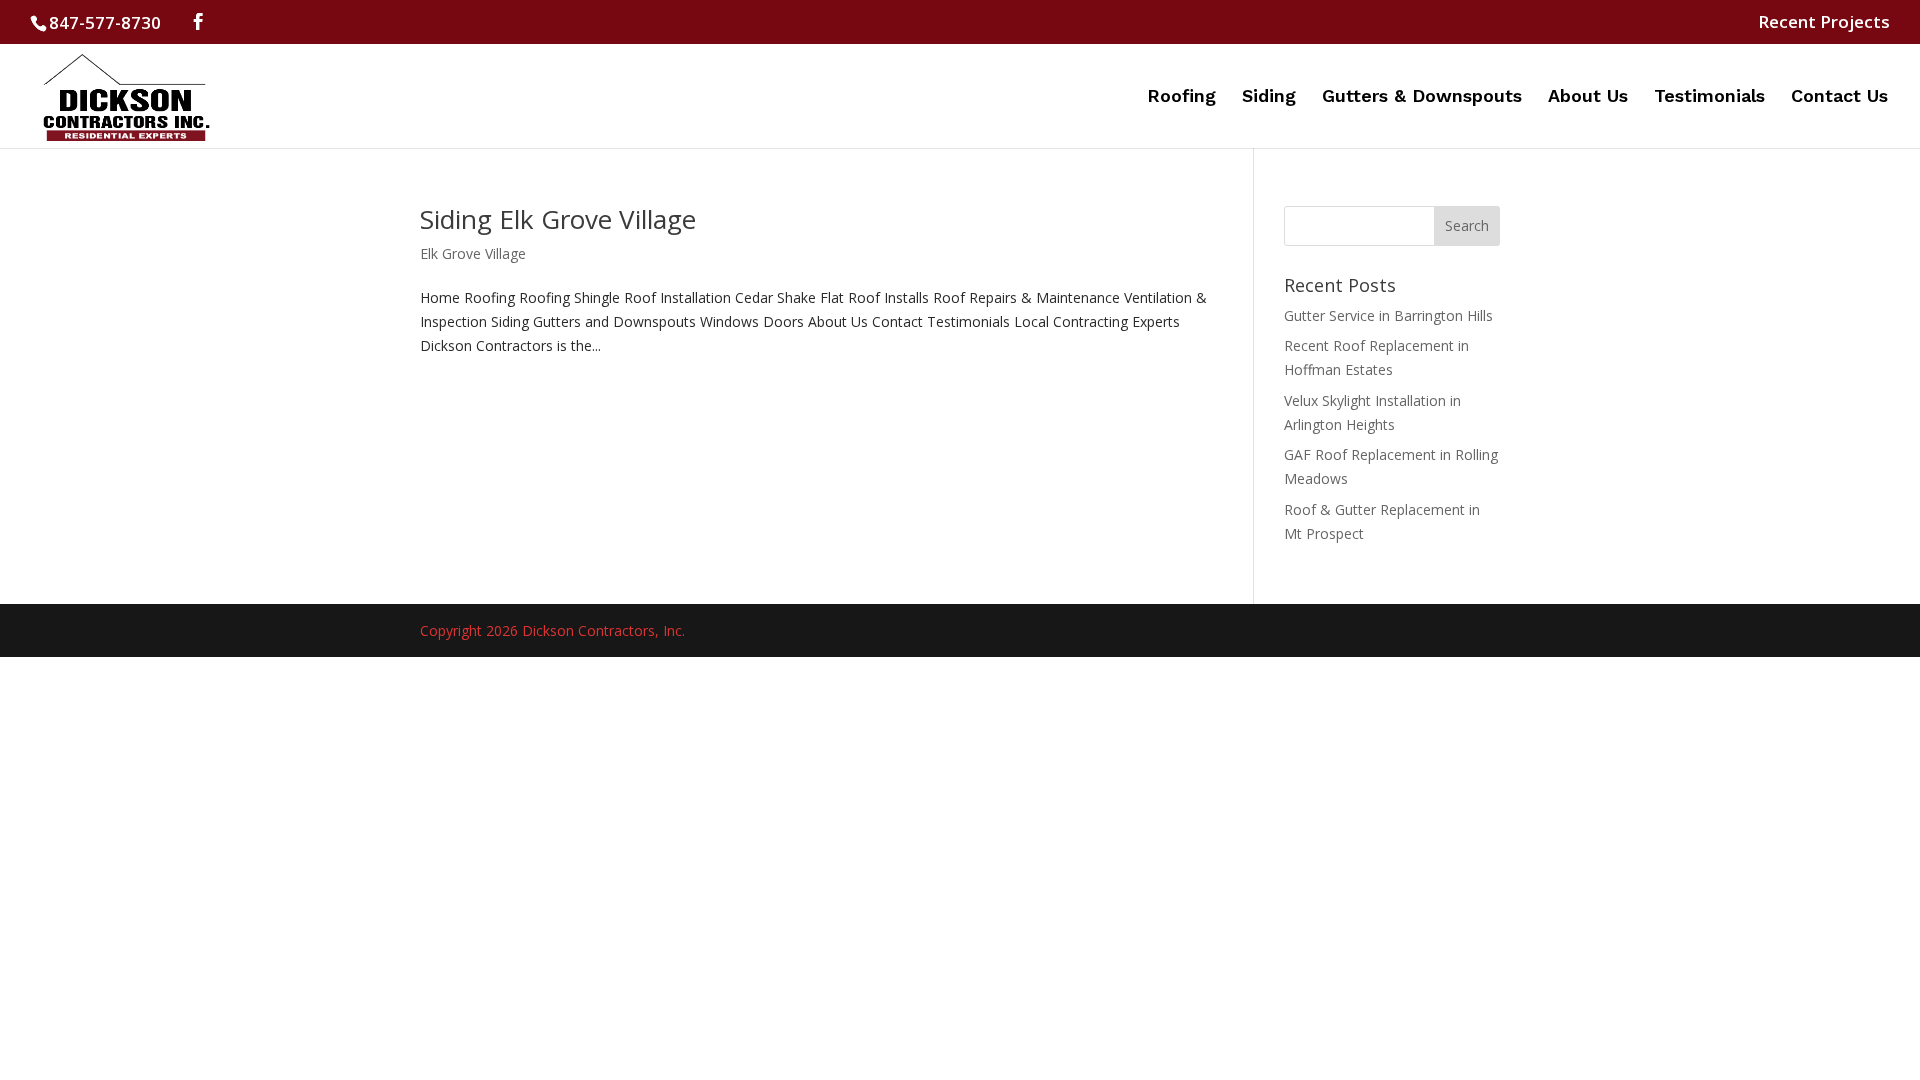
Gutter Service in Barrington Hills (1388, 315)
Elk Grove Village (473, 253)
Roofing (1181, 97)
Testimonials (1709, 97)
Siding (1269, 97)
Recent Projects (1824, 23)
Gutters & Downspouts (1422, 97)
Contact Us (1839, 97)
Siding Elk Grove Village (558, 219)
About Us (1588, 97)
